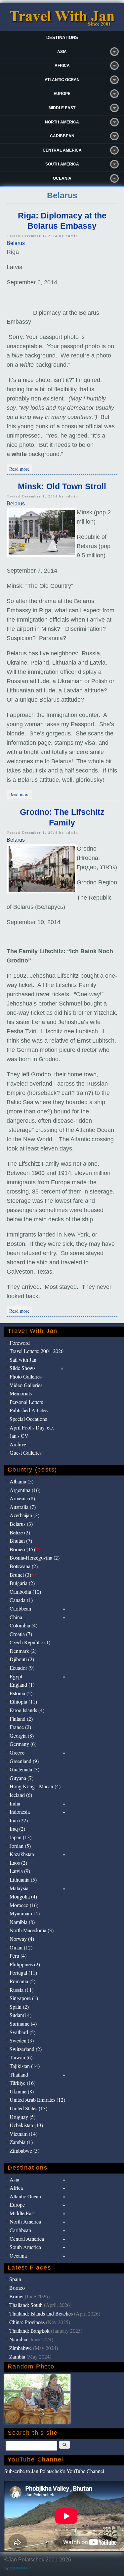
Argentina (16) (25, 1490)
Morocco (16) (24, 1905)
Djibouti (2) (22, 1659)
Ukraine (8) (22, 2091)
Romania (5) (22, 1981)
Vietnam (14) (23, 2134)
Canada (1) (21, 1600)
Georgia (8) (22, 1735)
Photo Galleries (26, 1376)
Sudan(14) (21, 2015)
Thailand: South (26, 2305)
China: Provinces (27, 2322)
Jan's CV (19, 1436)
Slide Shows (22, 1368)
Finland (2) (21, 1719)
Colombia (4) (23, 1625)
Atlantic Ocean (62, 80)
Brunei (16, 2296)
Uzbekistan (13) (26, 2125)
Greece (17, 1752)
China (16, 1617)
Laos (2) (18, 1863)
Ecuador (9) (22, 1668)
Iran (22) (19, 1820)
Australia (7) (23, 1507)
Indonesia (20, 1812)
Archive (18, 1444)
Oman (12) (21, 1947)
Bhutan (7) (21, 1541)
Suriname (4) (23, 2023)
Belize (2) (20, 1532)
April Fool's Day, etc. (32, 1427)
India (15, 1803)
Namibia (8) (22, 1922)
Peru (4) (18, 1956)
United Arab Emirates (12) (37, 2100)
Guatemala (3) (24, 1769)
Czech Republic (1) (30, 1642)
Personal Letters (26, 1402)
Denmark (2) (23, 1651)
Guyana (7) (21, 1778)
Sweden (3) (22, 2040)
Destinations (62, 38)
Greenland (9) (24, 1761)
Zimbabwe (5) (24, 2151)
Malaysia (19, 1888)
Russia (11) (21, 1990)
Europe (62, 94)
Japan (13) (21, 1837)
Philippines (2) (25, 1964)
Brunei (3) (23, 1575)
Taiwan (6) (21, 2057)
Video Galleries (26, 1385)
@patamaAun (21, 2568)
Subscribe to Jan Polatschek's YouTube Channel (54, 2471)
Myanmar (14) (25, 1913)
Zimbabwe (21, 2348)
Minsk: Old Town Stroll (62, 486)
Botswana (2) (24, 1566)
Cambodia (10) (25, 1592)
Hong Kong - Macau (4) (35, 1786)
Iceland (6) (21, 1795)
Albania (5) (21, 1481)
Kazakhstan (22, 1854)
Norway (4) (22, 1939)
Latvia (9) (20, 1871)
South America (62, 164)
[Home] (62, 25)
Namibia (18, 2339)
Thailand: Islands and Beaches (41, 2313)
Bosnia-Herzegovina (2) (35, 1557)
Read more (21, 468)
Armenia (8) (22, 1498)
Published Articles (29, 1410)
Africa (62, 66)
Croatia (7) (21, 1634)
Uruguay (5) (22, 2117)
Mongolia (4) (23, 1896)
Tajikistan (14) (25, 2066)
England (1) (22, 1685)
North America (62, 122)
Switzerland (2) (26, 2049)
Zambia (17, 2356)
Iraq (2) (17, 1828)
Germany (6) (23, 1744)
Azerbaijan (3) (24, 1515)
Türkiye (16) (22, 2083)
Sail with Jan (23, 1359)
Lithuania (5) (23, 1879)
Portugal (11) (23, 1972)
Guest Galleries (26, 1452)
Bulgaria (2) (22, 1583)
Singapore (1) (24, 1998)
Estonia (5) (21, 1693)
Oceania (62, 178)
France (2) (20, 1727)
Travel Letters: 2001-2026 (37, 1351)
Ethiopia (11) (23, 1701)
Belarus (16, 243)
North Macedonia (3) (32, 1930)
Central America (62, 150)
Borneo (17, 2288)
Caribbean (62, 136)
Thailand (19, 2074)
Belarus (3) (21, 1524)
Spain (15, 2279)
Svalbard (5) (22, 2032)
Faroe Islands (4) (27, 1710)
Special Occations (28, 1419)
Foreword (20, 1343)
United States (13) (28, 2108)
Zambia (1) (21, 2142)
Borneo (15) (25, 1549)
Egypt (16, 1676)
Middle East (62, 108)
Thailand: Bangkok (29, 2331)
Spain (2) (19, 2007)
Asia (62, 52)
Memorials (21, 1393)
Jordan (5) (20, 1846)
